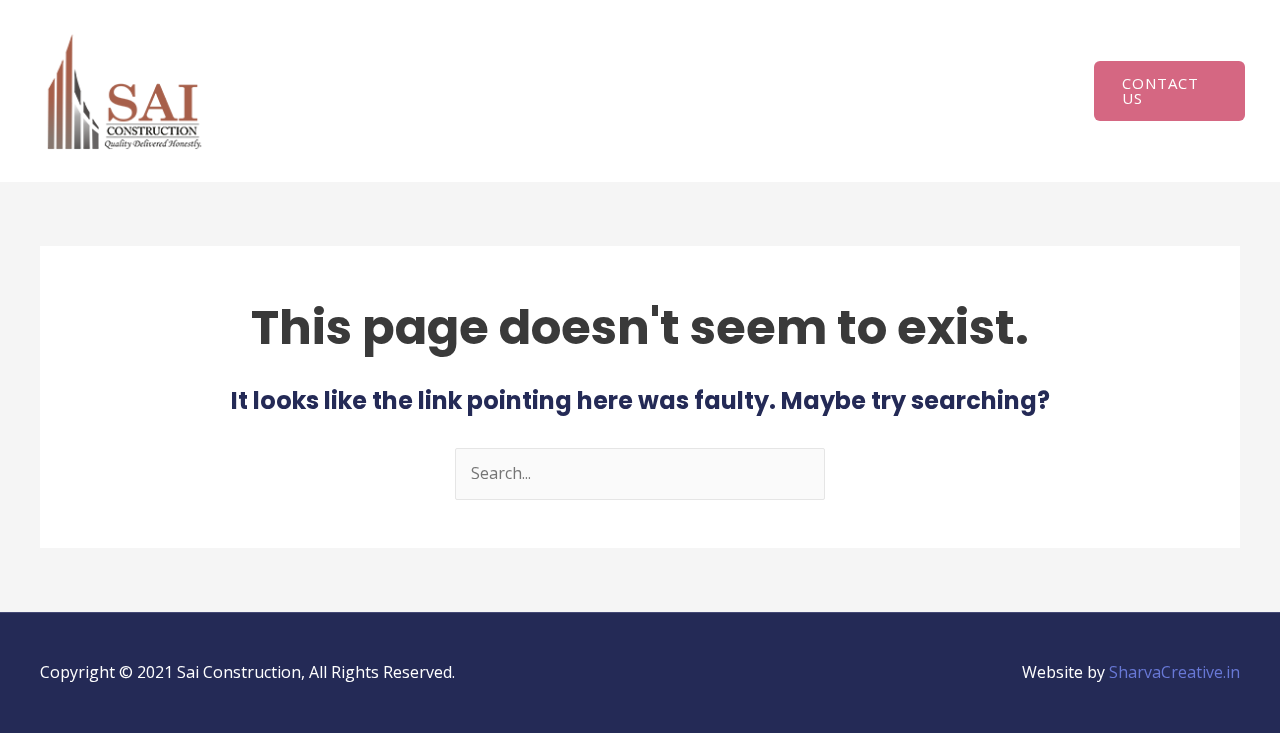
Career (286, 131)
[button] (1169, 91)
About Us (361, 56)
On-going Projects (824, 56)
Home (283, 56)
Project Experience (648, 56)
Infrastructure (487, 56)
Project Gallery (985, 56)
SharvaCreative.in (1174, 672)
